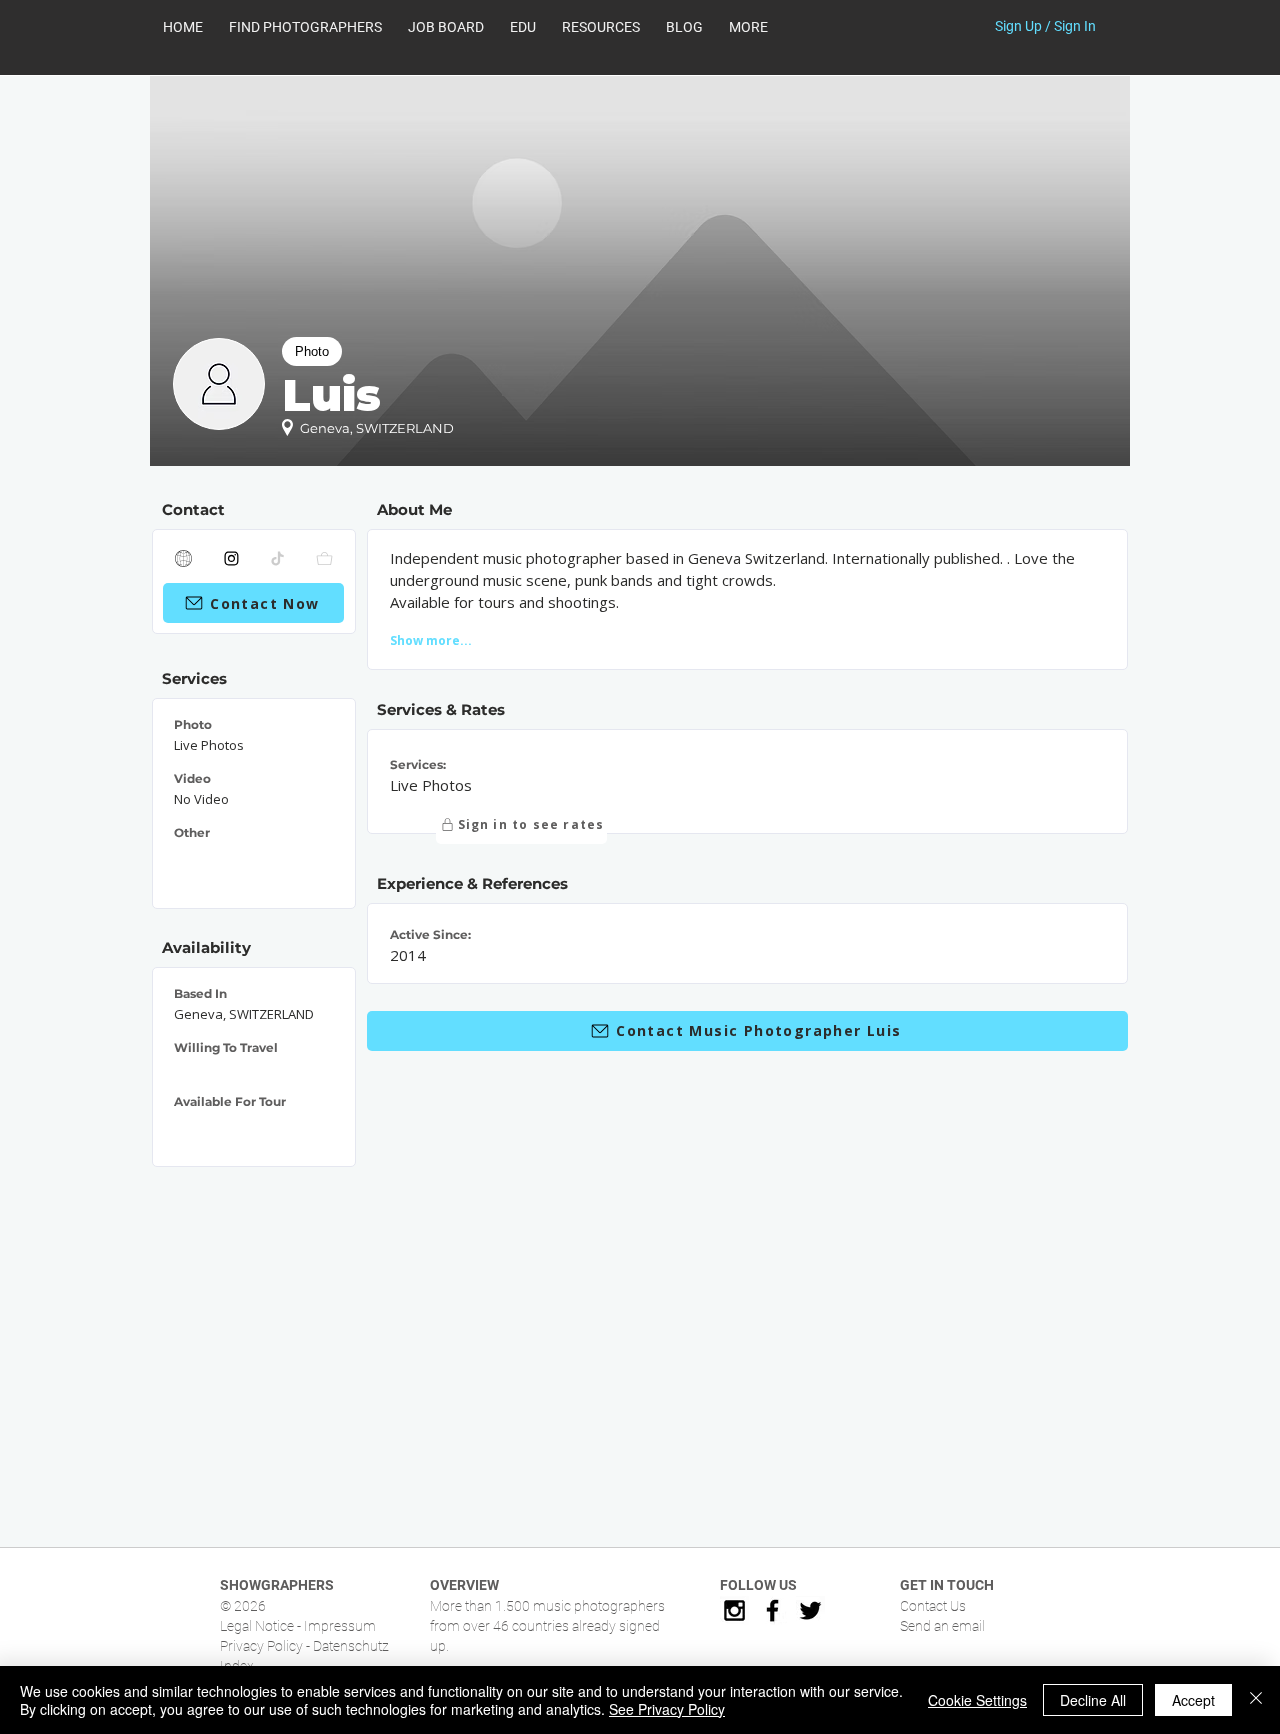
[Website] (184, 558)
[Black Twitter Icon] (810, 1610)
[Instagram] (232, 558)
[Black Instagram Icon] (734, 1610)
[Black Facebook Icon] (772, 1610)
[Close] (1256, 1700)
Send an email (942, 1626)
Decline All (1093, 1700)
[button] (601, 27)
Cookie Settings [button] (977, 1700)
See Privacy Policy (667, 1709)
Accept (1193, 1700)
